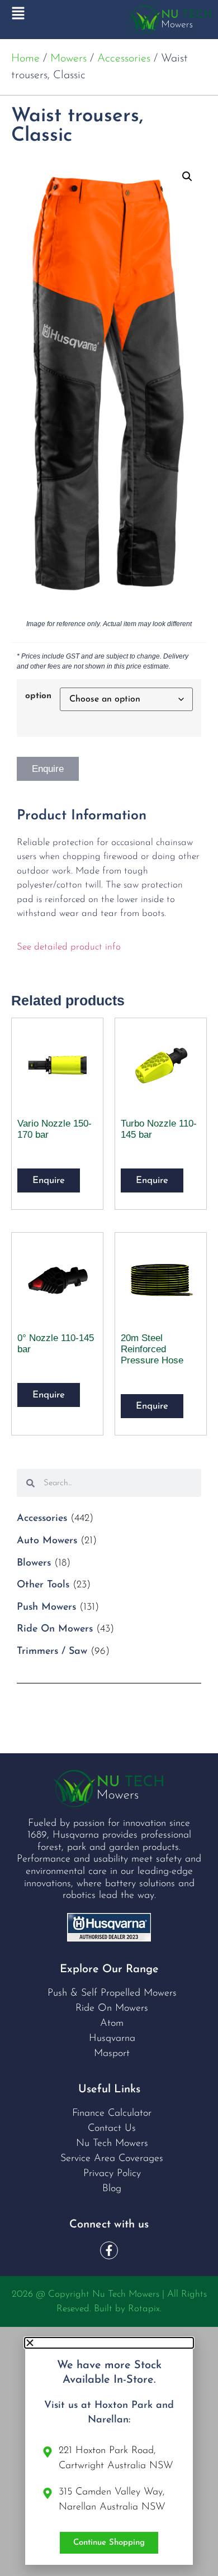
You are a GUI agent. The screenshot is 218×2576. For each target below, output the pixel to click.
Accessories (124, 59)
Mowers (68, 59)
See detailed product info (69, 947)
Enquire (48, 769)
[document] (109, 2451)
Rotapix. (145, 2309)
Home (25, 59)
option (38, 696)
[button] (187, 176)
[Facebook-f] (109, 2250)
